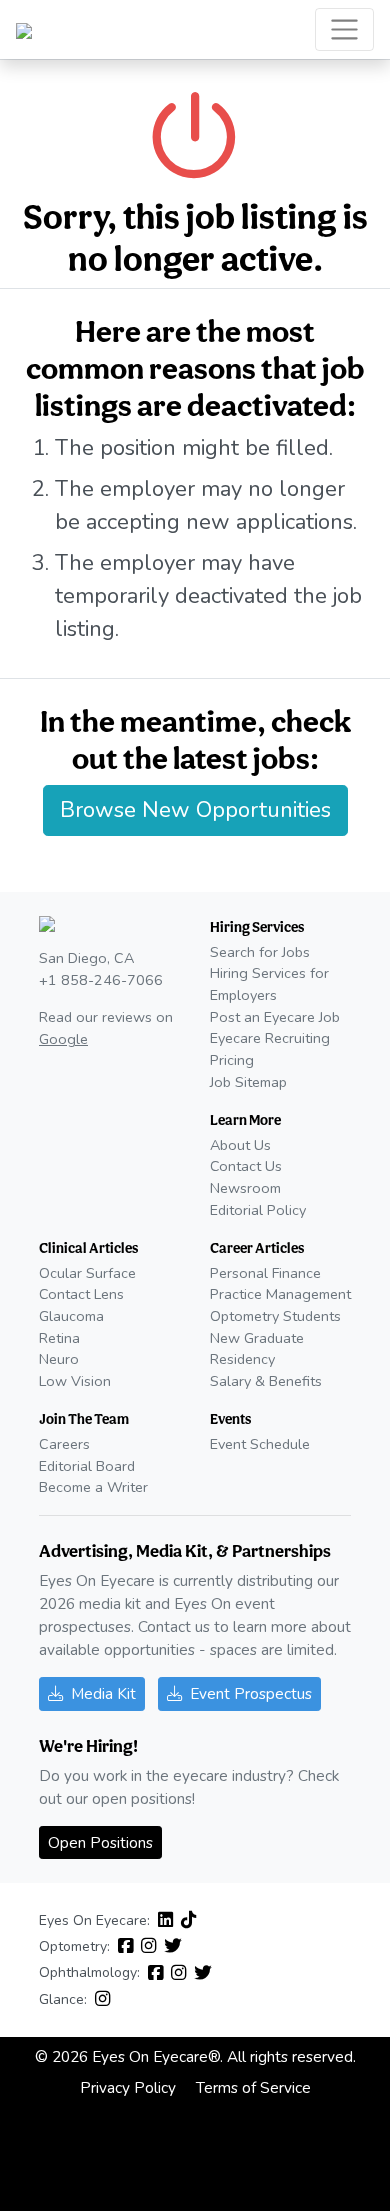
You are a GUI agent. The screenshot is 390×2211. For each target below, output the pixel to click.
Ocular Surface (87, 1273)
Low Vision (75, 1381)
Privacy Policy (128, 2087)
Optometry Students (275, 1316)
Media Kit (103, 1693)
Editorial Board (87, 1466)
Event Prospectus (251, 1693)
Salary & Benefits (266, 1381)
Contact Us (246, 1166)
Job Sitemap (248, 1082)
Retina (59, 1338)
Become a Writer (93, 1487)
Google (63, 1039)
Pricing (232, 1060)
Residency (242, 1359)
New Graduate (257, 1338)
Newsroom (245, 1188)
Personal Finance (265, 1273)
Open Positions (100, 1842)
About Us (240, 1145)
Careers (64, 1444)
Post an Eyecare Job (275, 1017)
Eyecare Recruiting (270, 1038)
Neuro (59, 1359)
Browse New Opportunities (195, 810)
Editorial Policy (258, 1210)
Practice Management (280, 1294)
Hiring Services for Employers (269, 984)
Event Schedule (260, 1444)
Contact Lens (81, 1294)
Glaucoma (71, 1316)
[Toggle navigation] (344, 29)
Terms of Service (253, 2087)
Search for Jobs (260, 952)
